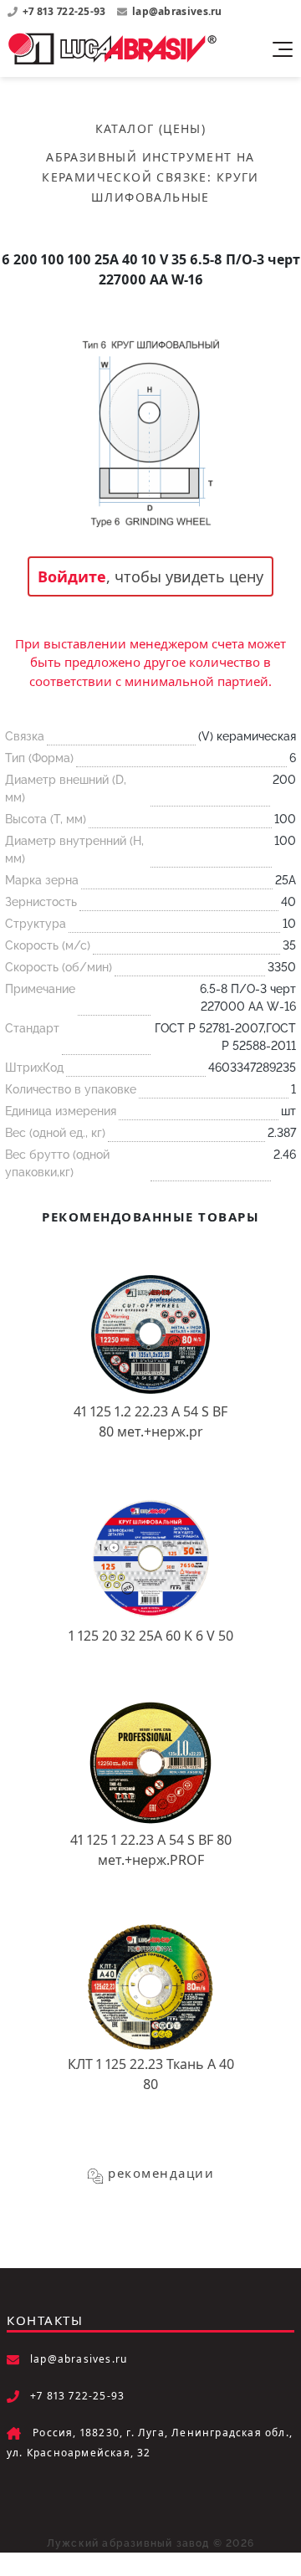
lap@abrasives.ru (177, 11)
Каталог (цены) (151, 128)
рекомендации (161, 2173)
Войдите (72, 576)
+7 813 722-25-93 (66, 11)
